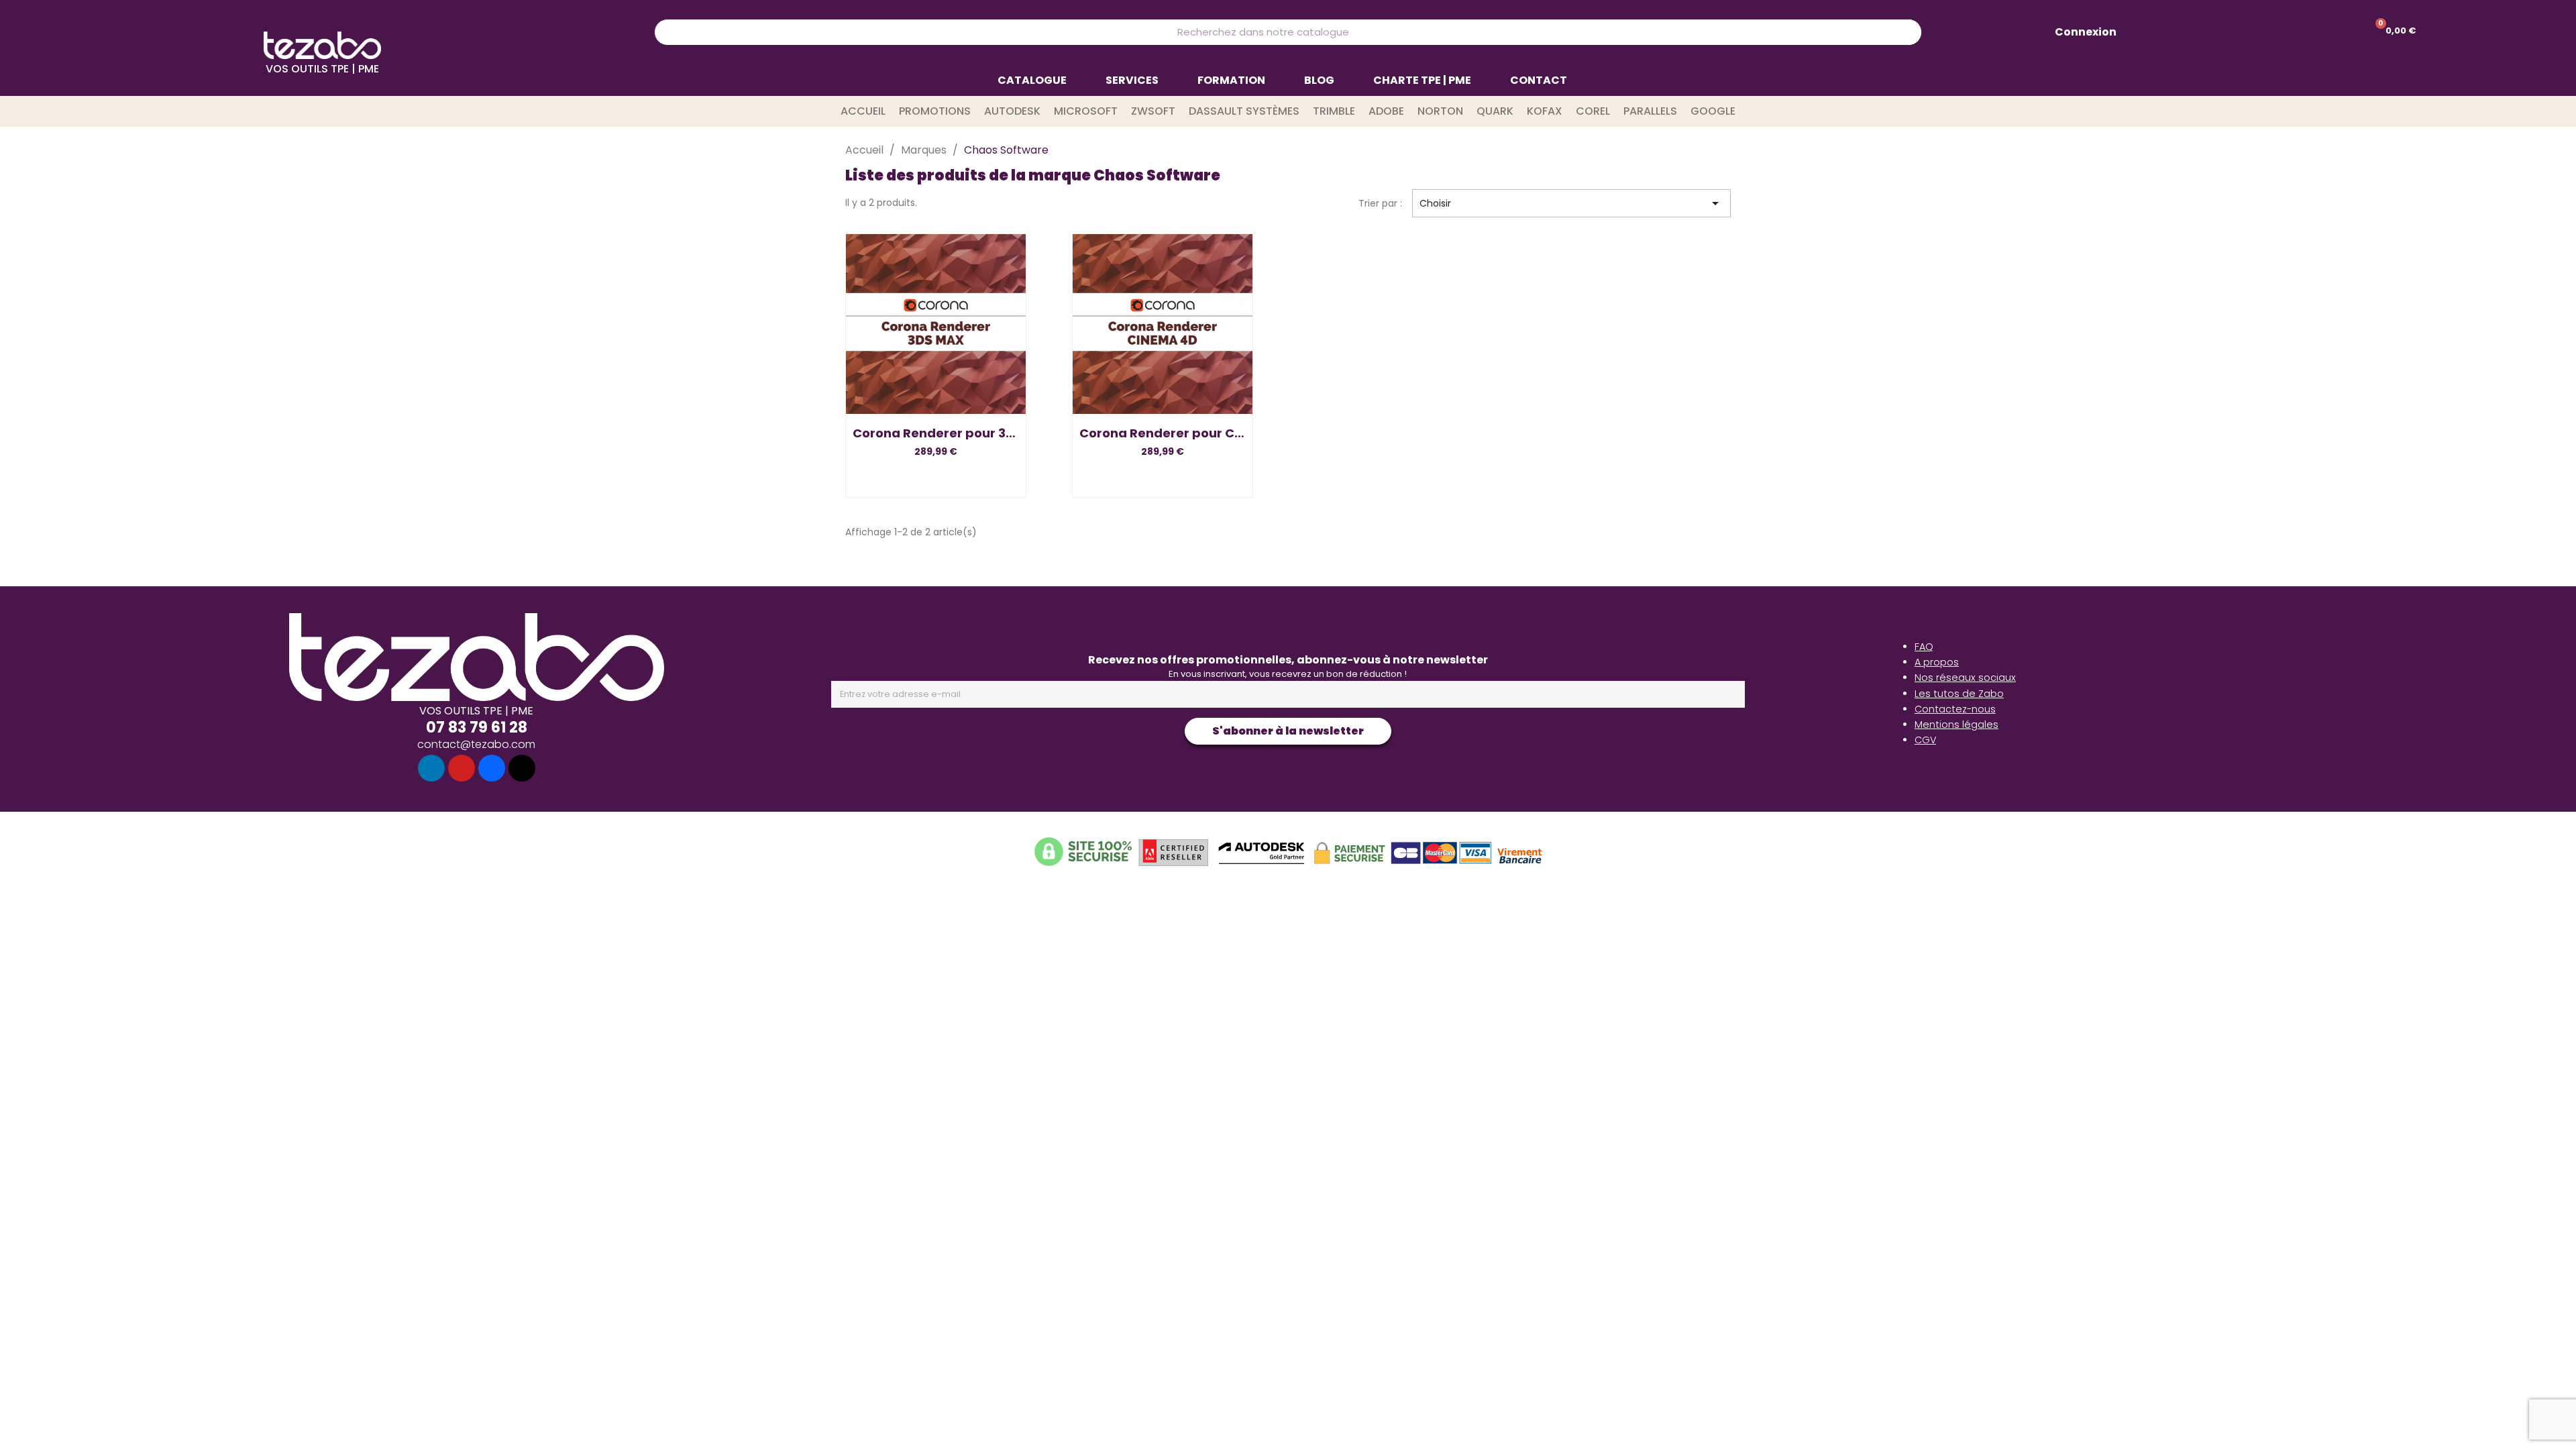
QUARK (1495, 111)
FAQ (1924, 647)
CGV (1925, 740)
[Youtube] (462, 768)
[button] (936, 393)
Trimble (1334, 111)
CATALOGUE (1032, 80)
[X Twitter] (522, 768)
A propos (1937, 662)
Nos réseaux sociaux (1965, 678)
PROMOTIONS (935, 111)
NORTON (1440, 111)
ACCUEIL (863, 111)
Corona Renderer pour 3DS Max (952, 433)
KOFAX (1545, 111)
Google (1713, 111)
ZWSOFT (1153, 111)
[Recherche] (1908, 32)
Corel (1593, 111)
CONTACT (1539, 80)
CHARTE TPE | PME (1422, 80)
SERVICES (1132, 80)
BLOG (1319, 80)
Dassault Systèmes (1244, 111)
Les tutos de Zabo (1959, 694)
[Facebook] (492, 768)
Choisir (1571, 203)
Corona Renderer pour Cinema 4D (1187, 433)
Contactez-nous (1955, 709)
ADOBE (1386, 111)
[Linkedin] (431, 768)
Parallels (1650, 111)
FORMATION (1231, 80)
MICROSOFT (1086, 111)
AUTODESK (1012, 111)
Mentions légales (1956, 724)
